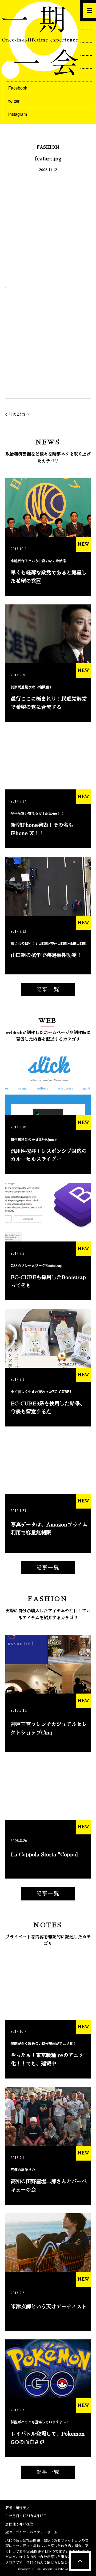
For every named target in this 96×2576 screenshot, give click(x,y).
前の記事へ (19, 415)
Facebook (18, 88)
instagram (18, 114)
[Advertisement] (48, 228)
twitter (14, 101)
